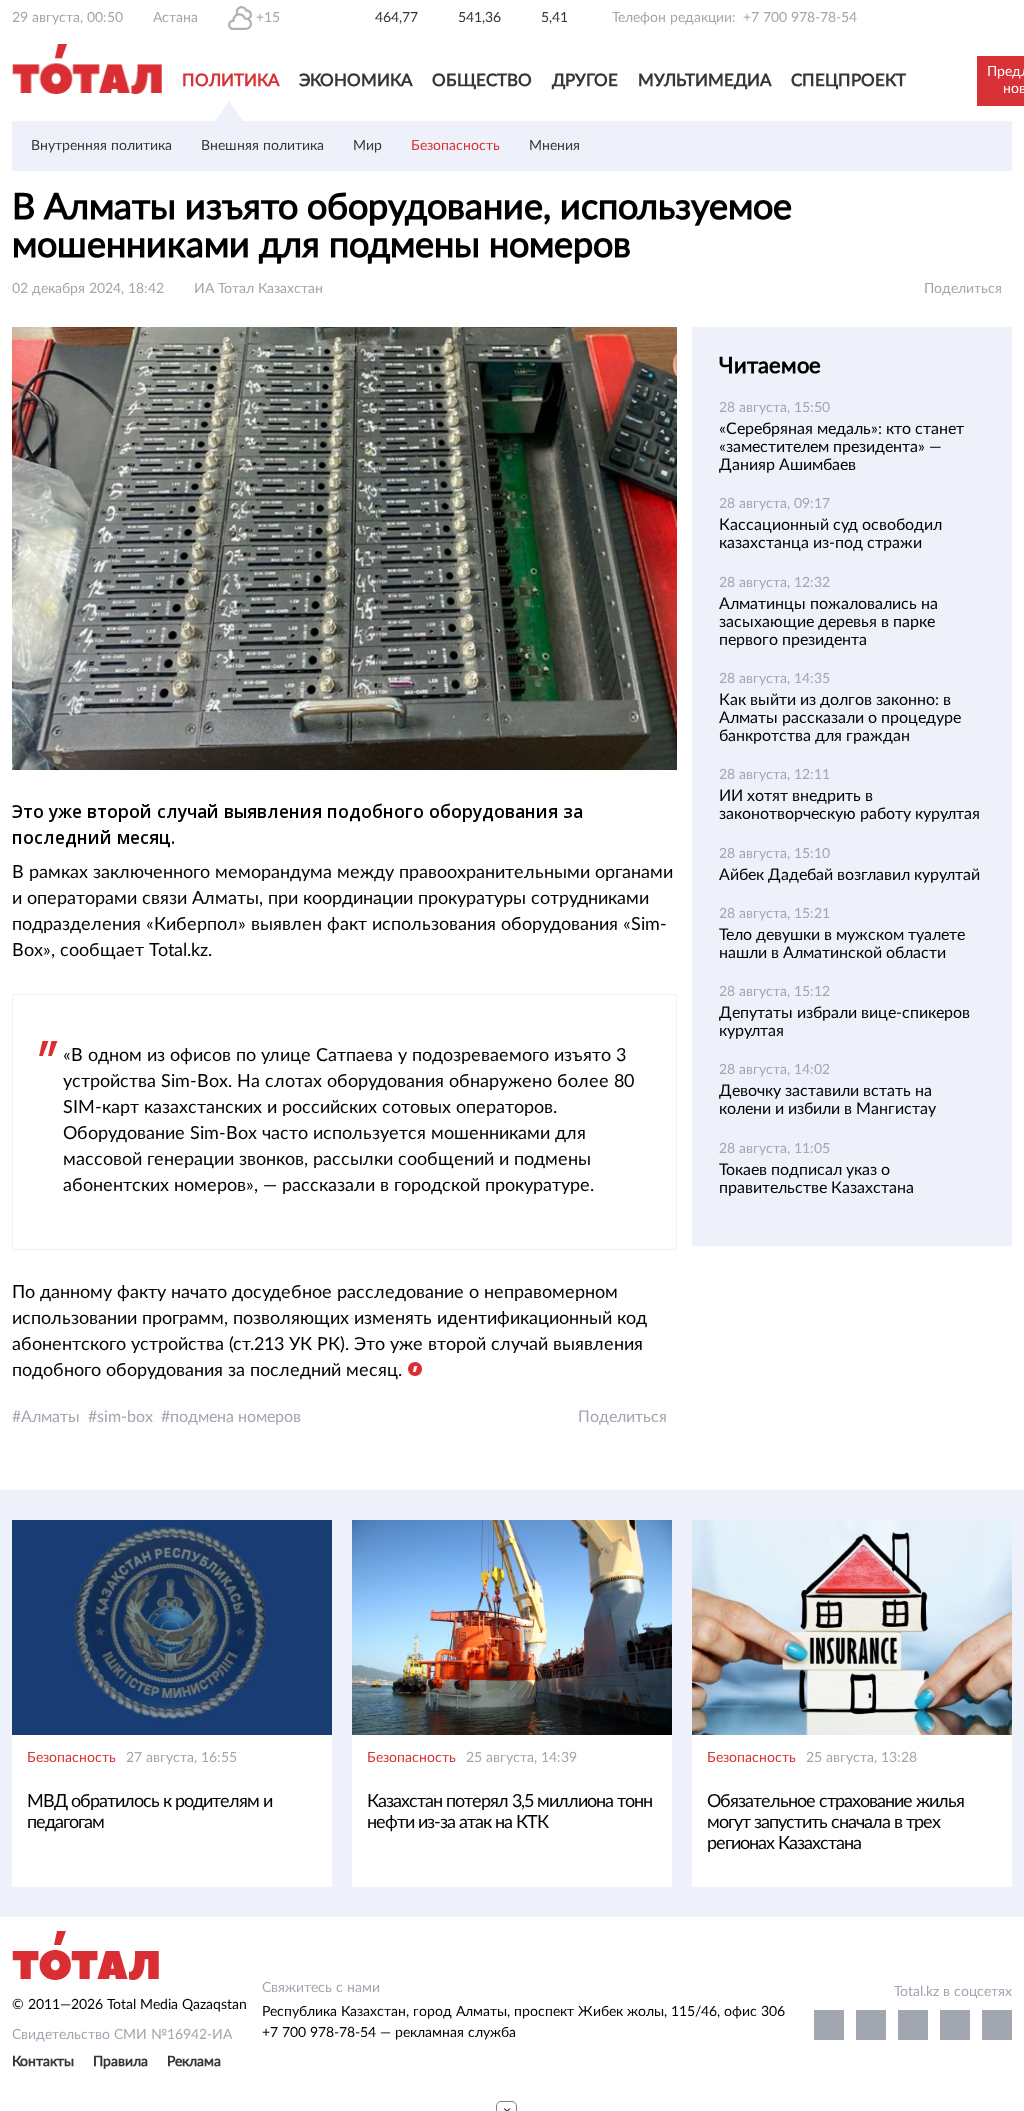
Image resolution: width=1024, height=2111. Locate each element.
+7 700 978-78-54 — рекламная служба (389, 2033)
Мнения (554, 146)
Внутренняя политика (101, 146)
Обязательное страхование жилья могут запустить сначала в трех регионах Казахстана (835, 1823)
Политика (230, 80)
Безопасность (455, 146)
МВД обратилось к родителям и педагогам (149, 1812)
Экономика (355, 80)
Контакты (43, 2062)
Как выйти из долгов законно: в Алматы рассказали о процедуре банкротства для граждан (840, 718)
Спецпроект (848, 80)
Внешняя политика (262, 146)
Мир (367, 146)
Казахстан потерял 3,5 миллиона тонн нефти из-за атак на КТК (509, 1812)
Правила (120, 2062)
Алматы (50, 1417)
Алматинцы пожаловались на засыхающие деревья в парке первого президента (828, 622)
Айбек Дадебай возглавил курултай (849, 875)
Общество (482, 80)
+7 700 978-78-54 (800, 18)
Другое (585, 80)
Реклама (194, 2062)
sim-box (125, 1417)
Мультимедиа (704, 80)
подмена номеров (235, 1417)
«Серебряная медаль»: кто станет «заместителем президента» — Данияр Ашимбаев (841, 447)
